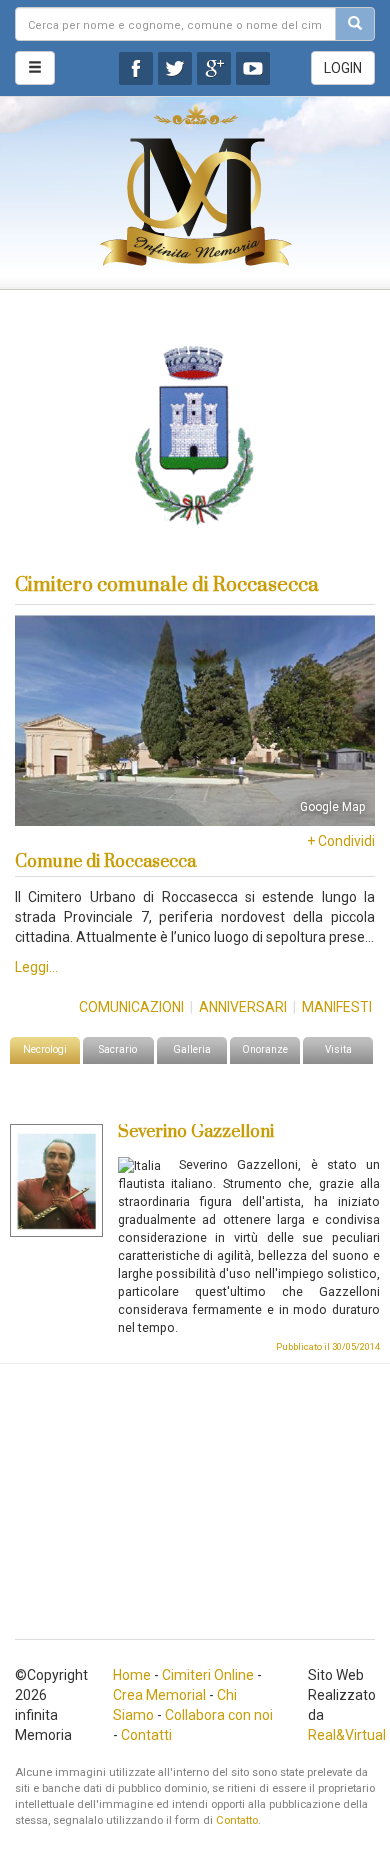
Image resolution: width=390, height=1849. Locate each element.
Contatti (146, 1735)
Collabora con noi (219, 1715)
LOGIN (343, 68)
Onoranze (265, 1049)
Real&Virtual (347, 1735)
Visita (338, 1049)
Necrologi (45, 1049)
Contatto (237, 1820)
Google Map (332, 807)
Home (132, 1675)
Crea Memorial (159, 1695)
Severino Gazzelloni (196, 1132)
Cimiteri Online (208, 1675)
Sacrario (118, 1049)
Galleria (192, 1049)
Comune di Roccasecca (105, 862)
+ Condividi (341, 841)
